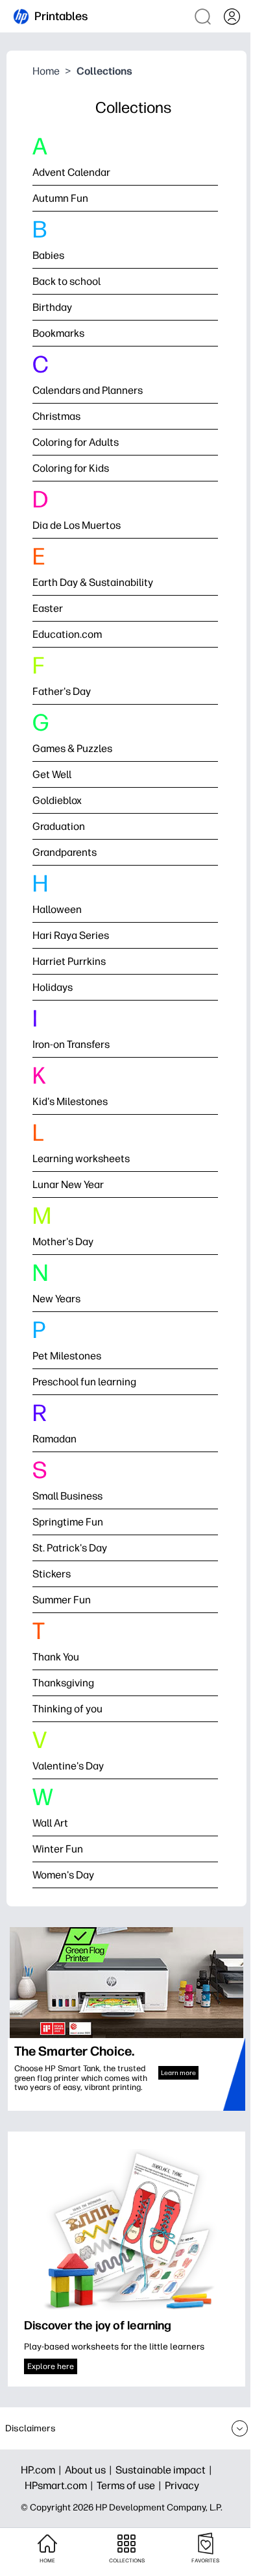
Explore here (51, 2366)
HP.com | (43, 2470)
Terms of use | (131, 2485)
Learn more (178, 2073)
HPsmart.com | (61, 2485)
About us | (90, 2470)
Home (46, 71)
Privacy (182, 2485)
